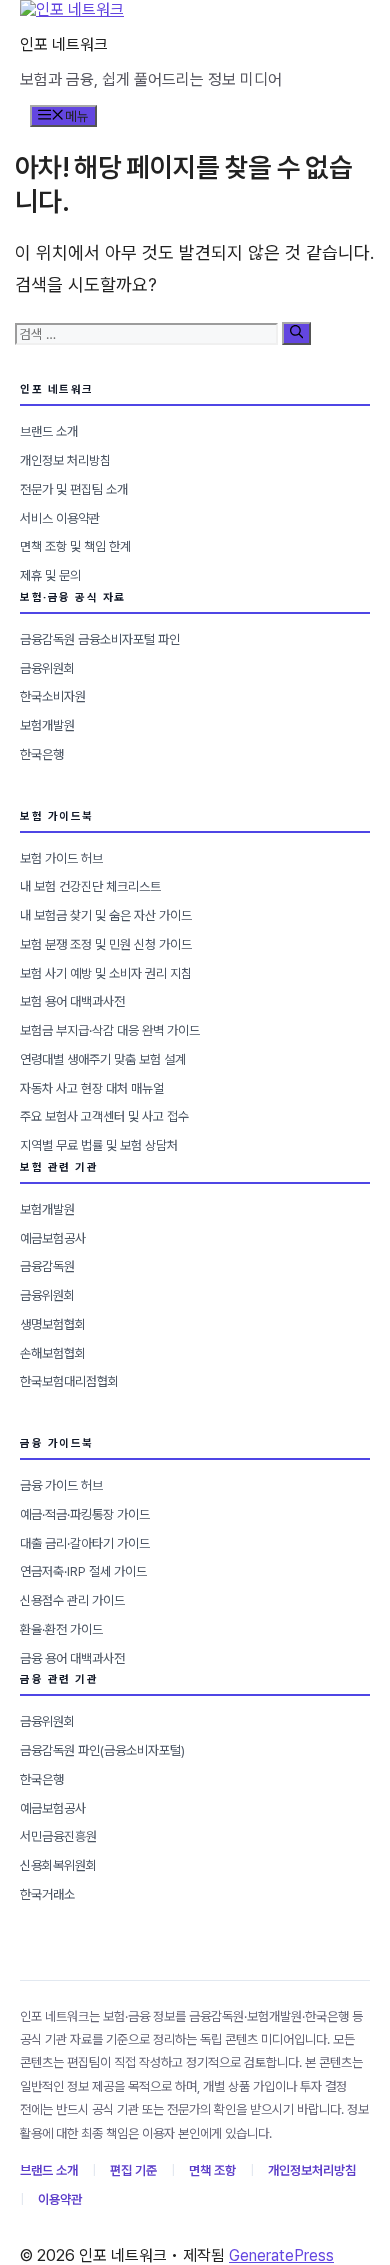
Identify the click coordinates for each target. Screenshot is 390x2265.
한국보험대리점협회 (69, 1381)
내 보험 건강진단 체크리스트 (90, 886)
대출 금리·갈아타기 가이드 (85, 1543)
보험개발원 (47, 725)
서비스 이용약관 (60, 518)
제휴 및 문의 (50, 575)
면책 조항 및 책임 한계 (75, 546)
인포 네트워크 (64, 44)
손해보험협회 (53, 1353)
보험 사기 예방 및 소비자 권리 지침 (106, 973)
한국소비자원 (53, 696)
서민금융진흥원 (58, 1836)
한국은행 (42, 754)
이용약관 (60, 2199)
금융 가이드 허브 (61, 1485)
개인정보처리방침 (312, 2170)
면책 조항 (212, 2170)
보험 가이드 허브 (61, 858)
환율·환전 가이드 (61, 1629)
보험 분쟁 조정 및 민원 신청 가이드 (106, 944)
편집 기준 (133, 2170)
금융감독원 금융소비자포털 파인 (100, 639)
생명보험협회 (53, 1324)
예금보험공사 (53, 1238)
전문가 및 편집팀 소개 (74, 489)
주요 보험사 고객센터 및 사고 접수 (104, 1116)
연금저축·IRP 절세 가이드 (83, 1571)
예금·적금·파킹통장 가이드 (85, 1514)
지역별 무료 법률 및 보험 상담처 (99, 1145)
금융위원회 (47, 668)
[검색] (296, 333)
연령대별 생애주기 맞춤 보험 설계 (103, 1059)
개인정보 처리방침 (65, 460)
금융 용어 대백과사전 (72, 1658)
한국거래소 (47, 1894)
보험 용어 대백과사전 (72, 1001)
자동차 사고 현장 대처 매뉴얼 (92, 1088)
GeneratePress (281, 2255)
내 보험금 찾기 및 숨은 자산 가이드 (106, 915)
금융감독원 (47, 1266)
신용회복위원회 (58, 1865)
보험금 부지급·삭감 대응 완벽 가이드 (110, 1030)
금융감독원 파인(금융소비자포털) (102, 1750)
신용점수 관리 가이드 (72, 1600)
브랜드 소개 (49, 431)
